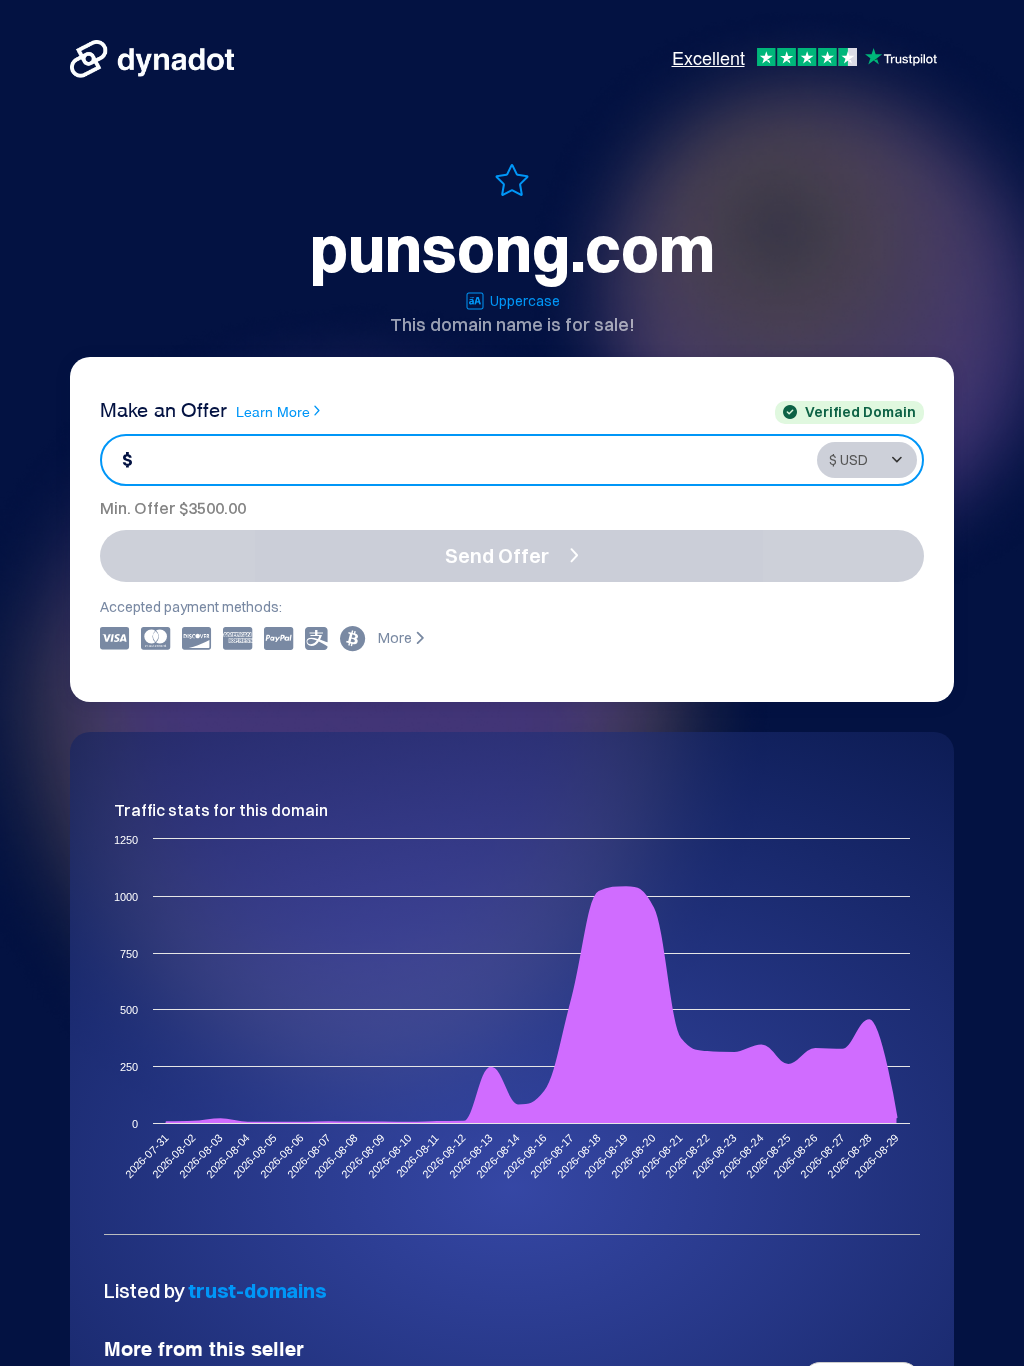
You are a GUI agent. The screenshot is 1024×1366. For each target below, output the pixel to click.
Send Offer (497, 555)
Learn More (273, 410)
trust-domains (257, 1290)
